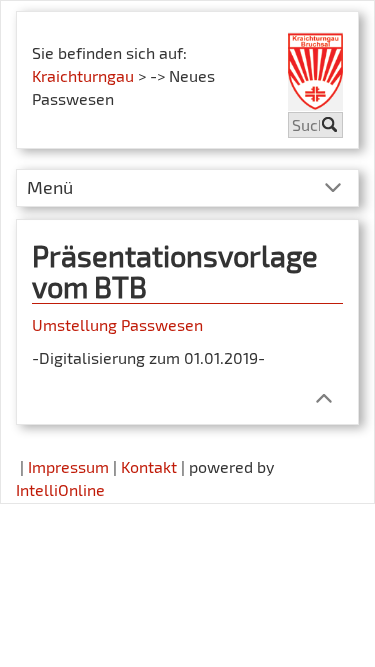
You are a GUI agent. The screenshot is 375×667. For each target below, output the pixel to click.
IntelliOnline (60, 489)
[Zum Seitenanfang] (323, 396)
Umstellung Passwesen (117, 324)
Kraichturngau (83, 75)
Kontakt (149, 466)
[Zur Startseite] (315, 63)
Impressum (68, 466)
